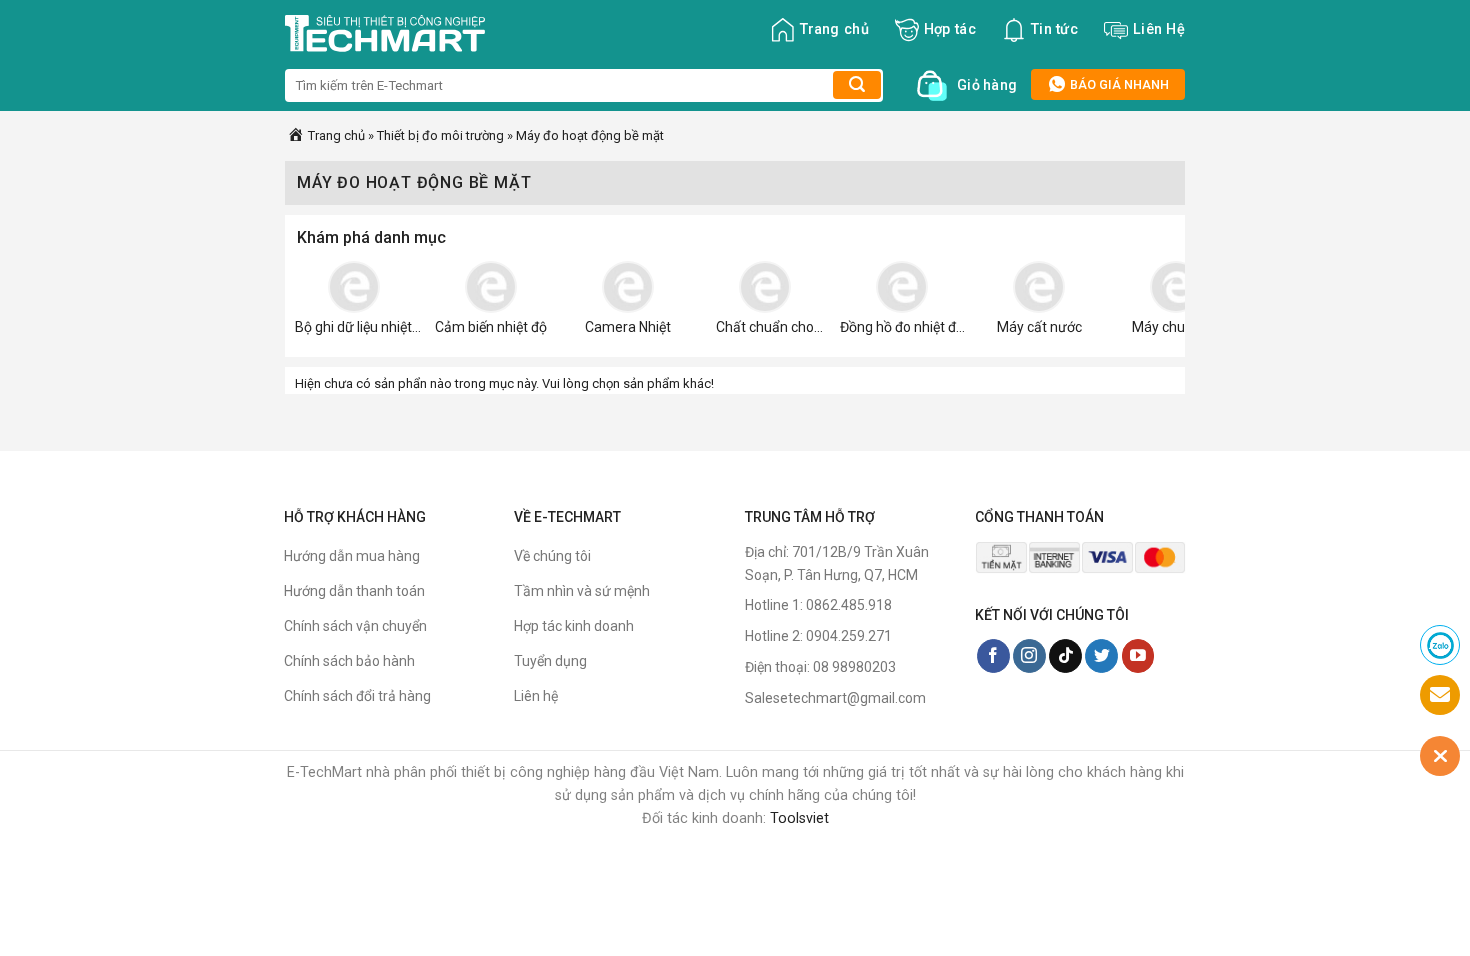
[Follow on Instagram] (1029, 656)
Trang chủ (834, 29)
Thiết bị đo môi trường (440, 135)
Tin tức (1054, 29)
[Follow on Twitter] (1101, 656)
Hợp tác (950, 29)
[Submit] (857, 85)
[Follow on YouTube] (1138, 656)
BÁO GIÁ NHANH (1118, 84)
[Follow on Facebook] (993, 656)
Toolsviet (799, 818)
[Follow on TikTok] (1065, 656)
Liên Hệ (1159, 29)
